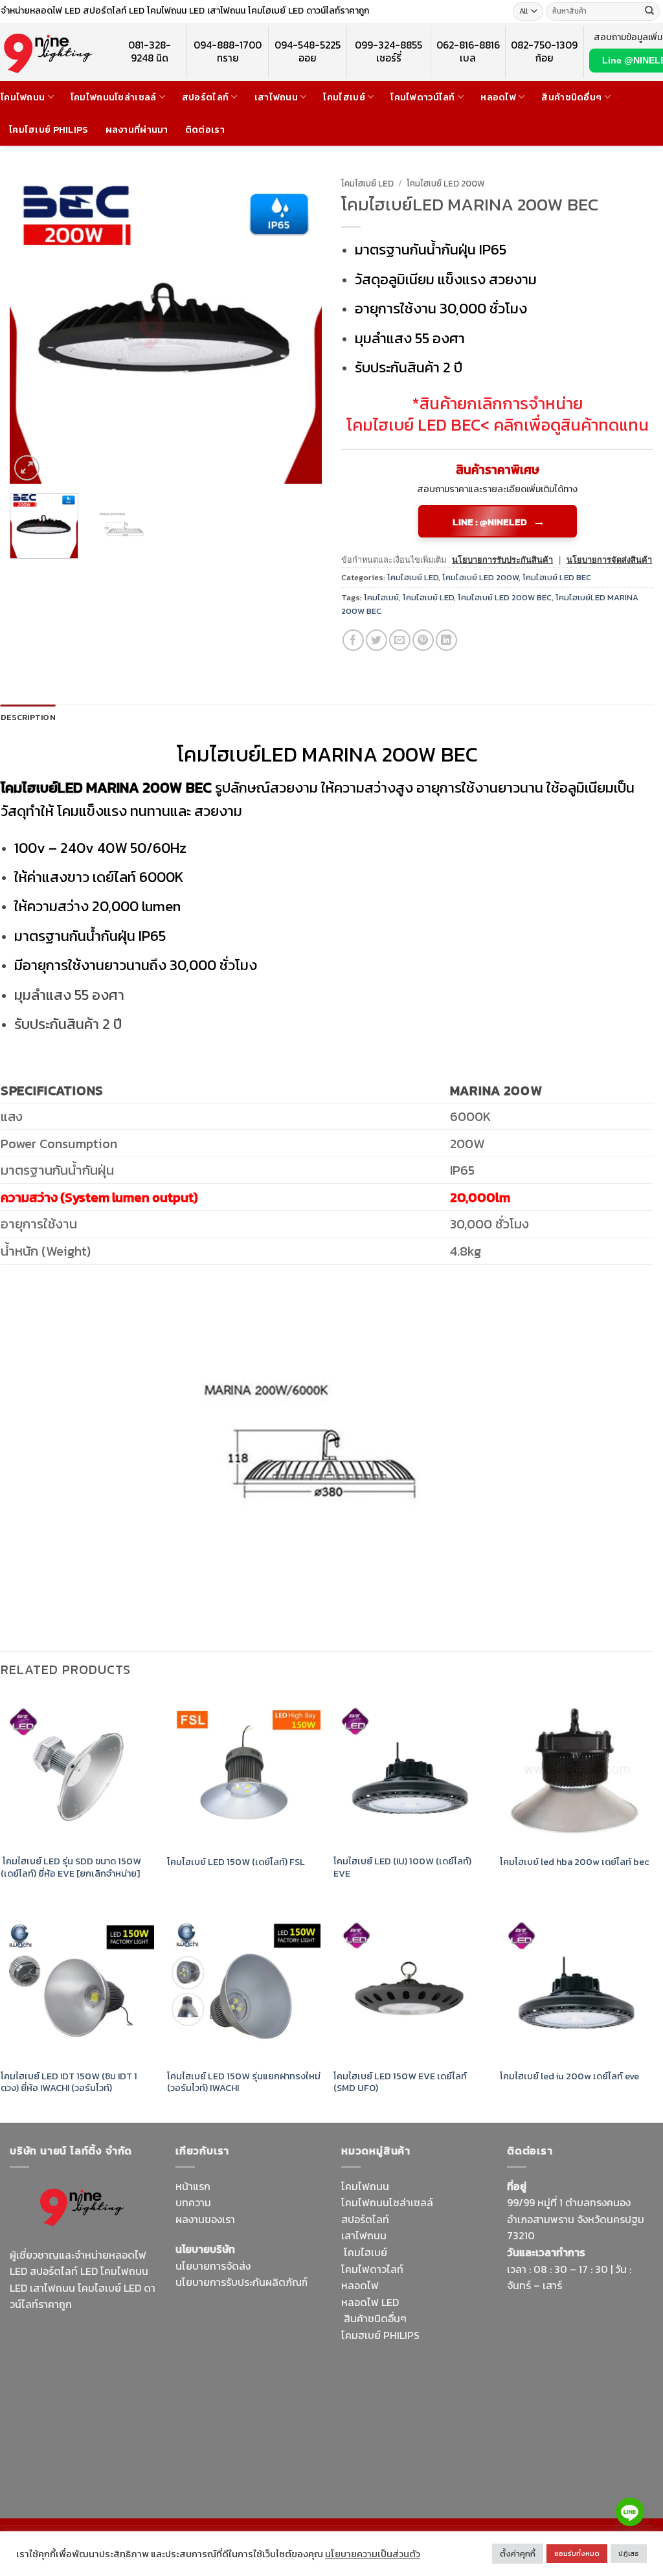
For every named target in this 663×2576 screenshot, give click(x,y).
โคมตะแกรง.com (251, 2412)
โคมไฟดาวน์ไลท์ (422, 97)
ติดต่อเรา (205, 130)
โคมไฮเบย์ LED (367, 183)
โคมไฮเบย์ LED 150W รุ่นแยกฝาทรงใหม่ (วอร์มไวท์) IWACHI (244, 2082)
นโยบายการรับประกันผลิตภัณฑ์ (242, 2282)
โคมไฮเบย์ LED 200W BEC (505, 597)
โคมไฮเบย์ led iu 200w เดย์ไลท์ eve (569, 2076)
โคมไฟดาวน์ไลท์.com (61, 2393)
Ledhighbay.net (285, 2312)
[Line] (630, 2512)
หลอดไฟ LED (370, 2302)
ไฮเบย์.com (200, 2395)
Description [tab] (28, 717)
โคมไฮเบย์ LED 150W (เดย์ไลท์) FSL (236, 1862)
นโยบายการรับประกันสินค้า (502, 560)
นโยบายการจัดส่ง (213, 2266)
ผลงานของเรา (205, 2219)
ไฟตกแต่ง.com (440, 2401)
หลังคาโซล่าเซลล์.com (389, 2418)
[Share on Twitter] (376, 640)
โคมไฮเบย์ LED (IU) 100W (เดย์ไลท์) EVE (402, 1867)
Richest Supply (210, 2312)
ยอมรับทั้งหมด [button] (577, 2553)
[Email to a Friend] (400, 640)
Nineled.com (257, 2395)
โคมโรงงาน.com (254, 2345)
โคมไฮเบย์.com (43, 2417)
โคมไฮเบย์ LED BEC (413, 425)
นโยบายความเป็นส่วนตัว (373, 2554)
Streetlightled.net (549, 2448)
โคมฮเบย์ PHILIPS (380, 2335)
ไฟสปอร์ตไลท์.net (106, 2401)
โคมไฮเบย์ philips (49, 130)
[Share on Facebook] (353, 640)
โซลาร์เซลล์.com (436, 2385)
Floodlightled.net (594, 2431)
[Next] (299, 328)
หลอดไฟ (498, 97)
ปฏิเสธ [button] (629, 2553)
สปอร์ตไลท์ (205, 97)
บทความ (193, 2202)
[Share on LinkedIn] (446, 640)
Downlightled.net (216, 2329)
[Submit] (649, 12)
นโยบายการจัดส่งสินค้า (609, 560)
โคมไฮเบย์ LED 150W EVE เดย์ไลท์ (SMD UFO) (400, 2082)
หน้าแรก (193, 2186)
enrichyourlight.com (61, 2367)
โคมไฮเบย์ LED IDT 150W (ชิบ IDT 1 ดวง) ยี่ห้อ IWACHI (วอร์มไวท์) (69, 2082)
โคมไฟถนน (23, 97)
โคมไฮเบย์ (344, 97)
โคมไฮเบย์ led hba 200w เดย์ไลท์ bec (575, 1862)
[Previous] (32, 328)
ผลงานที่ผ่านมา (137, 130)
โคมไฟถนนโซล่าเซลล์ (114, 97)
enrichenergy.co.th (551, 2464)
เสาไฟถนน (276, 97)
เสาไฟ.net (529, 2431)
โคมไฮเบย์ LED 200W (446, 183)
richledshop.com (417, 2352)
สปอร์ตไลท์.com (211, 2378)
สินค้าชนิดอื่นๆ (571, 97)
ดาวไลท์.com (419, 2368)
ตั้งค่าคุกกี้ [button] (518, 2554)
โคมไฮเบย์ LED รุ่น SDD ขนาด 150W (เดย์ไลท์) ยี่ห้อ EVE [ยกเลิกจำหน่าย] (71, 1867)
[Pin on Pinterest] (423, 640)
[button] (27, 468)
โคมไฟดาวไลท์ (372, 2269)
